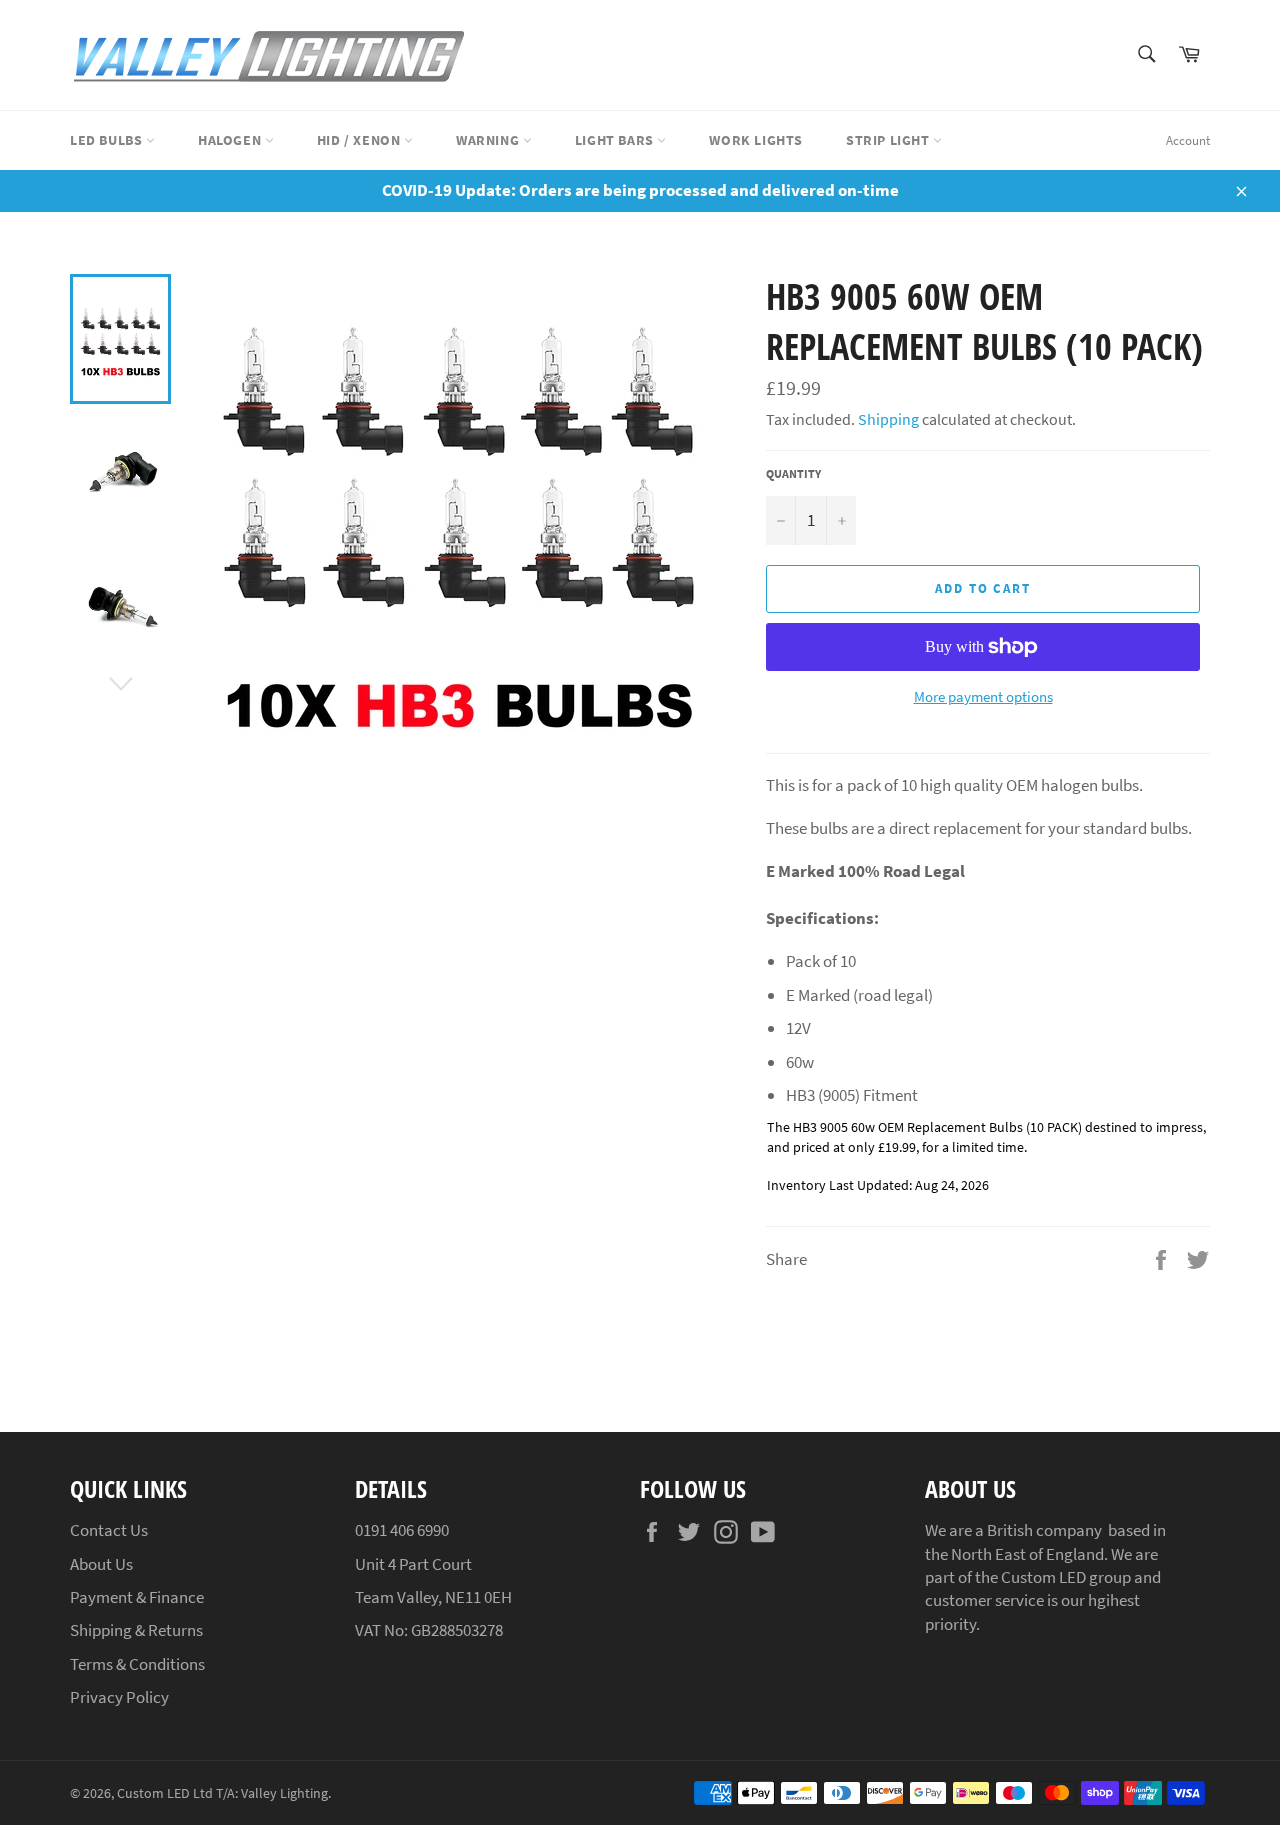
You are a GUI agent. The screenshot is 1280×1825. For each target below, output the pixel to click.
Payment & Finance (137, 1597)
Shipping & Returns (136, 1630)
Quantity (793, 473)
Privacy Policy (119, 1697)
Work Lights (756, 140)
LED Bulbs (108, 140)
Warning (489, 140)
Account (1188, 140)
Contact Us (109, 1530)
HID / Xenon (360, 140)
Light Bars (616, 140)
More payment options (983, 696)
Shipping (888, 419)
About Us (101, 1564)
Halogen (231, 140)
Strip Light (889, 140)
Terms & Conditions (137, 1664)
